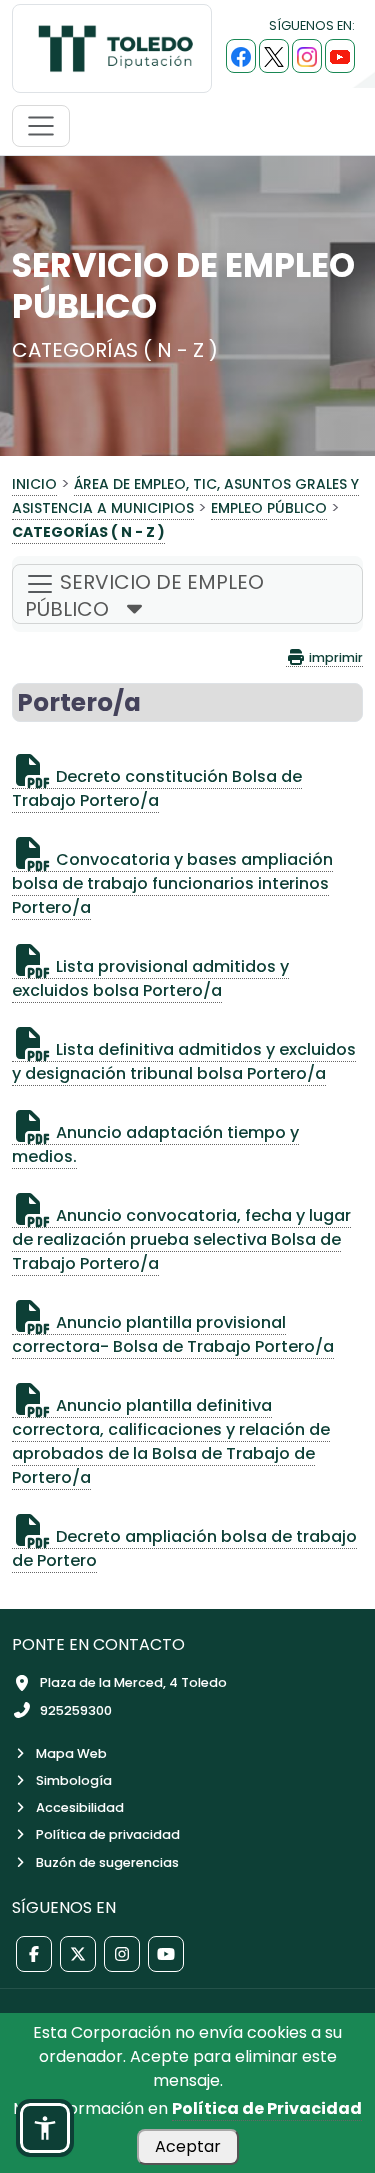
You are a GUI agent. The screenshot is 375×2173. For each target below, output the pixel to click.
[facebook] (241, 56)
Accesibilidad (80, 1807)
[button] (45, 2128)
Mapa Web (71, 1753)
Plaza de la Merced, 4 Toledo (133, 1682)
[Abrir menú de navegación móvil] (41, 126)
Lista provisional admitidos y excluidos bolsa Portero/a (150, 978)
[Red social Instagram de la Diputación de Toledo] (122, 1954)
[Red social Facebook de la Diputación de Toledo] (34, 1954)
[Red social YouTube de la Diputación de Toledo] (166, 1954)
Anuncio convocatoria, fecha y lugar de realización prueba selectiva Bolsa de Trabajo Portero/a (181, 1239)
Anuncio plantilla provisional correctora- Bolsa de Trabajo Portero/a (173, 1334)
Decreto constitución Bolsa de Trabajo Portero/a (157, 788)
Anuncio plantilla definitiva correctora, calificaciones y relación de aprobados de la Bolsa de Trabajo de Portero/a (171, 1441)
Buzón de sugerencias (107, 1862)
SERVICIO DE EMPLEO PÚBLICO (144, 595)
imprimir (334, 657)
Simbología (74, 1780)
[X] (274, 56)
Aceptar (188, 2146)
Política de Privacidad (267, 2108)
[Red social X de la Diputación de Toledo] (78, 1954)
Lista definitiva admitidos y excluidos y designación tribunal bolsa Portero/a (184, 1061)
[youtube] (340, 56)
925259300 (76, 1710)
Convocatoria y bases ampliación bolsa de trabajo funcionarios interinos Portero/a (172, 883)
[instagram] (307, 56)
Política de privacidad (108, 1834)
